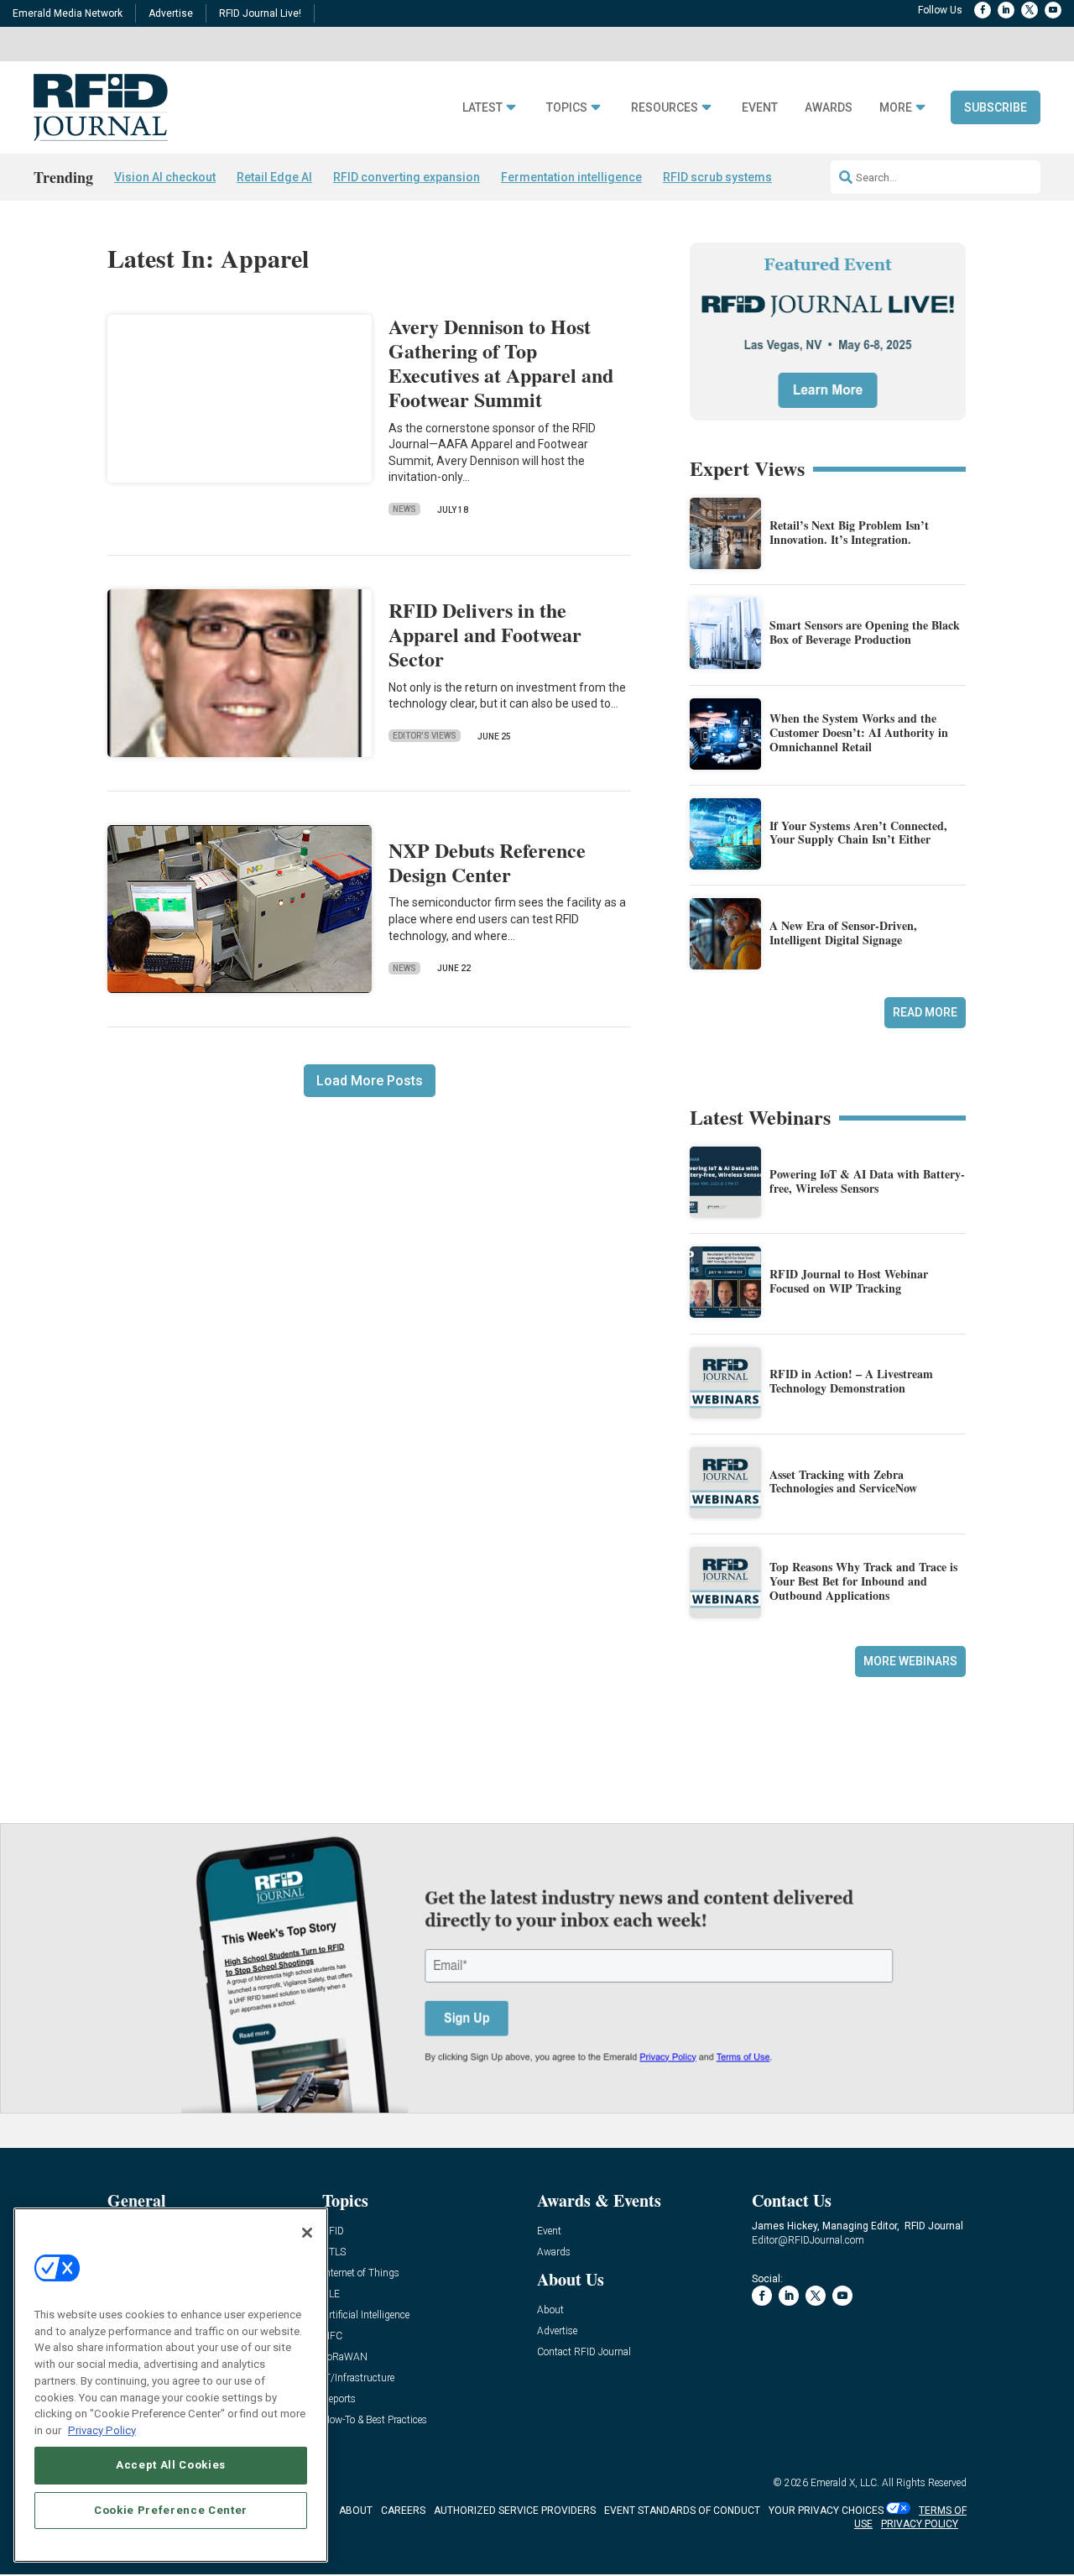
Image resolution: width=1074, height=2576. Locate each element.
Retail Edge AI (274, 177)
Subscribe (996, 107)
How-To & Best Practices (375, 2420)
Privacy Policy (102, 2430)
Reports (339, 2399)
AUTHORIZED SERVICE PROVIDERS (515, 2511)
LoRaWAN (345, 2357)
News (404, 509)
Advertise (171, 13)
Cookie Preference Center (171, 2510)
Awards (829, 108)
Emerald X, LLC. (845, 2483)
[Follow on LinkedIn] (1006, 10)
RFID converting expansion (407, 177)
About (550, 2310)
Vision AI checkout (165, 177)
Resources (665, 108)
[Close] (307, 2233)
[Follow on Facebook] (983, 10)
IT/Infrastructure (358, 2378)
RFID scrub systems (717, 177)
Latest (482, 108)
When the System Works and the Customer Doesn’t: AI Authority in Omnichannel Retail (859, 732)
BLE (331, 2294)
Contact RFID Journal (584, 2352)
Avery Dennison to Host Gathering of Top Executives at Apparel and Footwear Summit (501, 362)
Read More (925, 1012)
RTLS (334, 2252)
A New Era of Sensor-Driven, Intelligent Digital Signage (843, 933)
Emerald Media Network (68, 13)
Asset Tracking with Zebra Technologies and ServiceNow (843, 1481)
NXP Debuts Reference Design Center (487, 862)
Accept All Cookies (171, 2465)
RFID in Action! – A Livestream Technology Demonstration (851, 1381)
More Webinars (910, 1661)
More (896, 108)
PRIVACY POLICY (920, 2524)
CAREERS (403, 2511)
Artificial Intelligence (366, 2315)
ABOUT (356, 2511)
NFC (332, 2336)
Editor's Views (425, 736)
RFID (333, 2231)
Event (760, 108)
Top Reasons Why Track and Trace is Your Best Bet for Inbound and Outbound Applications (863, 1581)
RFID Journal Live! (260, 13)
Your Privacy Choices (826, 2511)
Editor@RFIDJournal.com (808, 2240)
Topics (567, 108)
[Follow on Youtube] (1053, 10)
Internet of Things (361, 2273)
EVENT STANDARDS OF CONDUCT (682, 2511)
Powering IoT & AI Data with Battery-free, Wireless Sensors (867, 1181)
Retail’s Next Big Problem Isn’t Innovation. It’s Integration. (849, 532)
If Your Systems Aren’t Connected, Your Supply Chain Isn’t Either (858, 833)
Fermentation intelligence (571, 177)
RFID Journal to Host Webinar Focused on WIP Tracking (849, 1281)
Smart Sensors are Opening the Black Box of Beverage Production (865, 632)
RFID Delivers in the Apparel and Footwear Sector (485, 634)
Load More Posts (370, 1081)
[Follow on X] (1030, 10)
